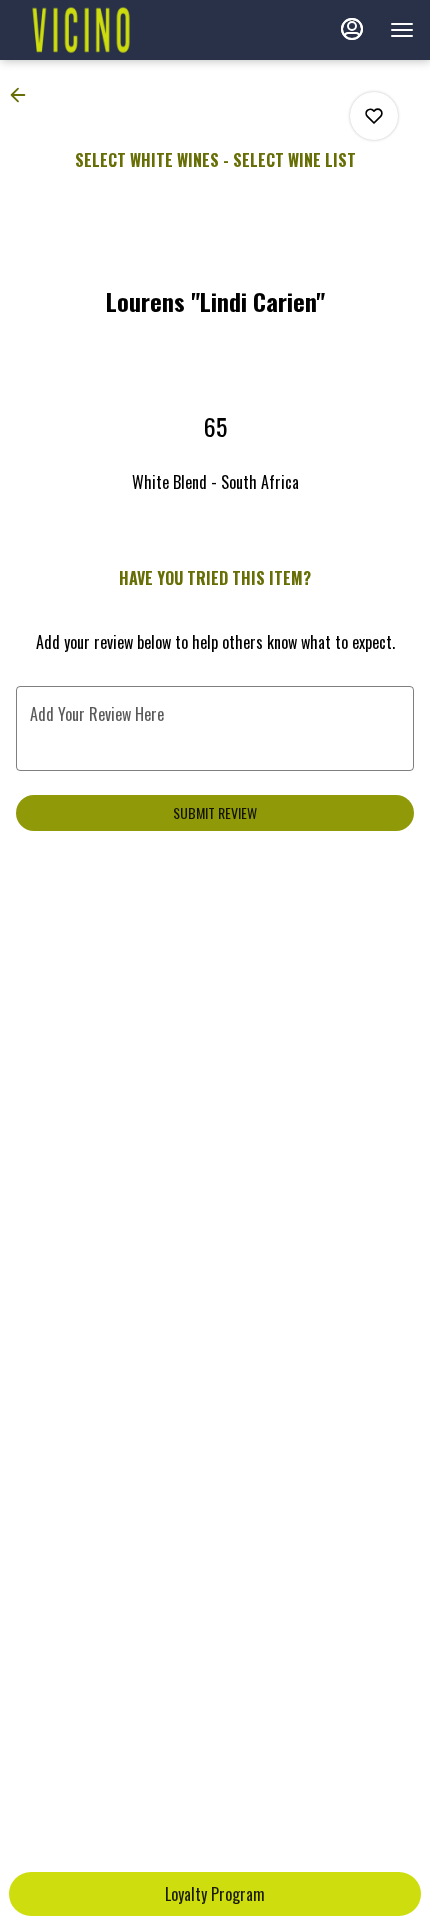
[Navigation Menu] (402, 30)
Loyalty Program (215, 1894)
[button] (24, 95)
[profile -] (352, 29)
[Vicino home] (106, 30)
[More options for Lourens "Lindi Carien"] (374, 116)
